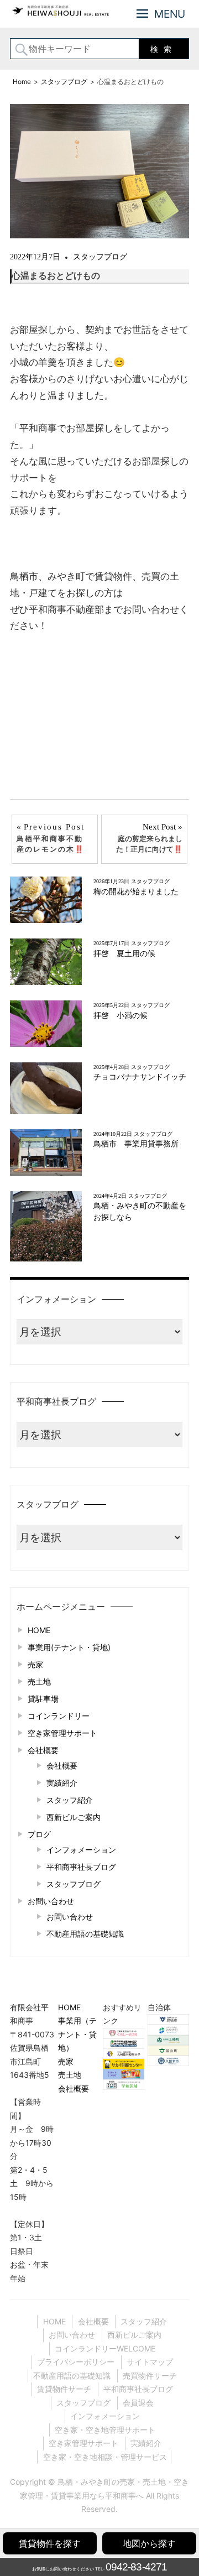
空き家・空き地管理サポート (105, 2430)
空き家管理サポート (62, 1733)
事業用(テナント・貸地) (69, 1647)
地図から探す (149, 2543)
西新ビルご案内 (74, 1817)
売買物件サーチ (150, 2376)
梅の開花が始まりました (136, 892)
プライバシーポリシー (76, 2362)
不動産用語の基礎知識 (85, 1934)
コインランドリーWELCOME (105, 2348)
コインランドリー (59, 1716)
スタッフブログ (100, 257)
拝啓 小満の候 (121, 1016)
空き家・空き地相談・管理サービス (105, 2457)
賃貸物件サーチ (64, 2389)
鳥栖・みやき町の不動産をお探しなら (140, 1211)
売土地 (39, 1681)
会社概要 (43, 1750)
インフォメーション (81, 1850)
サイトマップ (150, 2362)
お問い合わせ (51, 1901)
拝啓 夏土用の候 (124, 954)
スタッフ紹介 (70, 1800)
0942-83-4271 (136, 2567)
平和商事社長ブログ (81, 1867)
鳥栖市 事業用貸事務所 (140, 1144)
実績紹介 (62, 1783)
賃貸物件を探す (50, 2543)
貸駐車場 (43, 1699)
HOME (39, 1630)
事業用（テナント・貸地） (77, 2034)
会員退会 (138, 2403)
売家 (35, 1664)
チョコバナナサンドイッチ (140, 1077)
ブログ (39, 1834)
